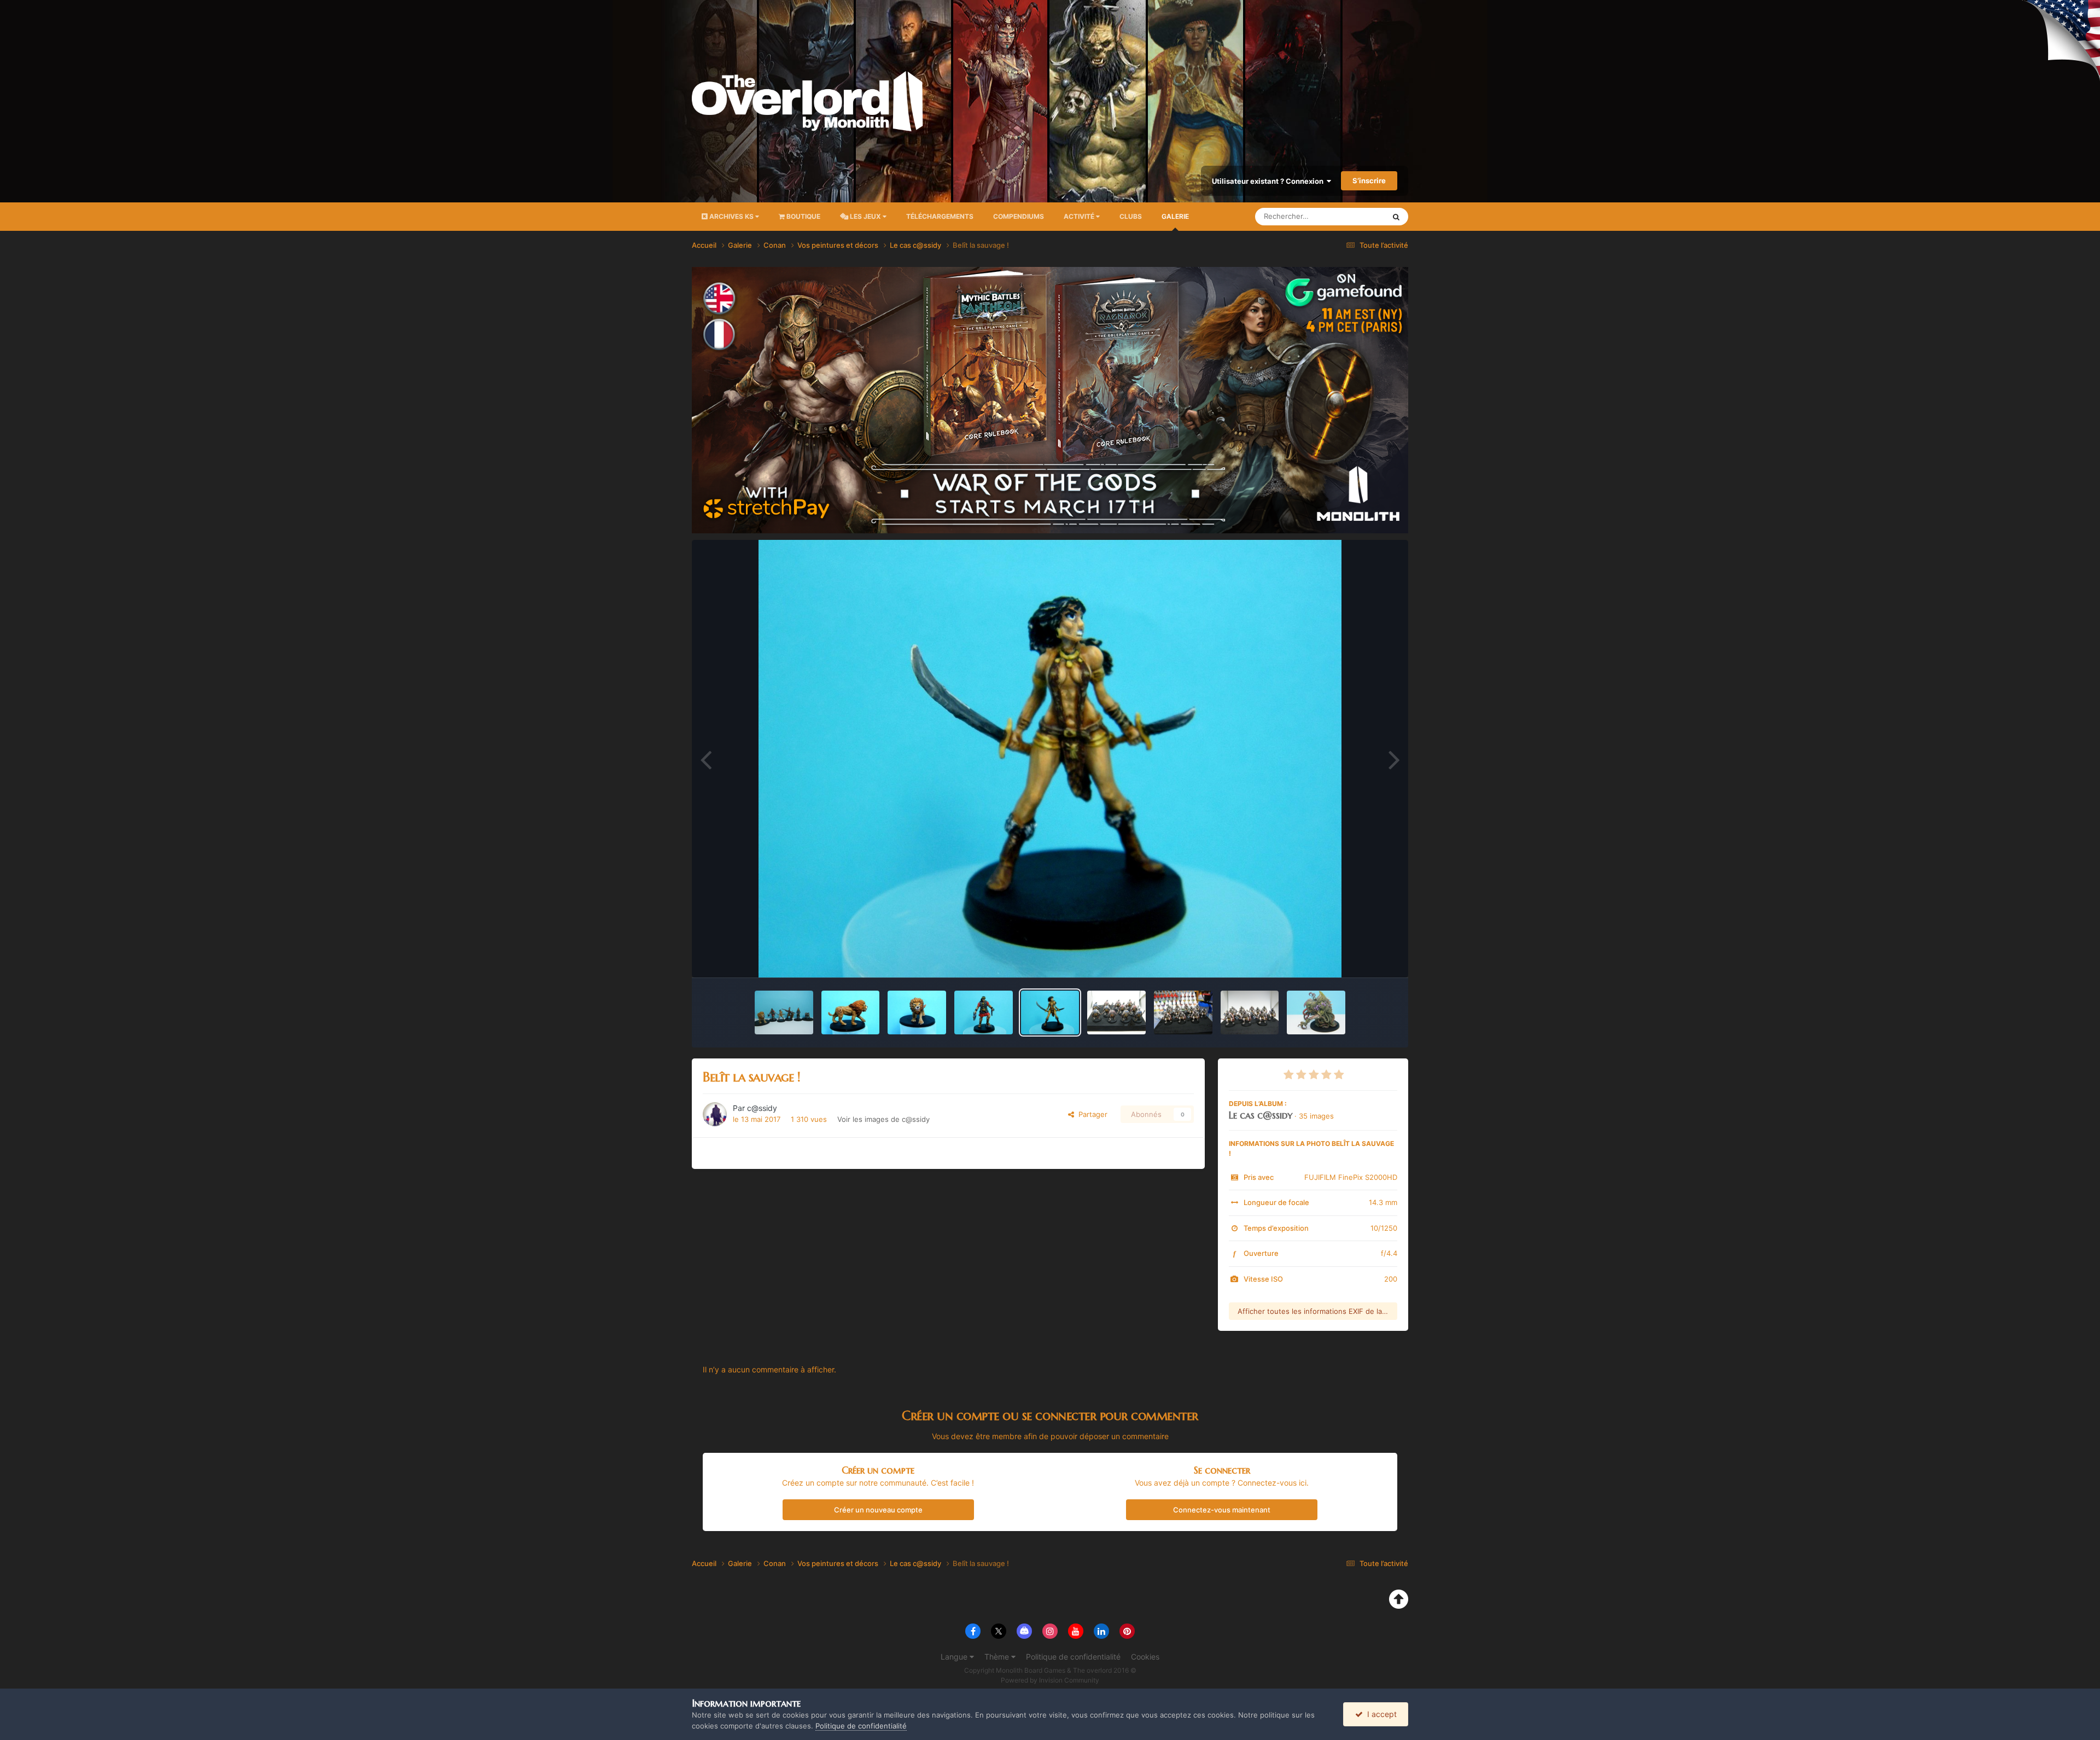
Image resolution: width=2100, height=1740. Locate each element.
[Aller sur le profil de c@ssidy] (715, 1114)
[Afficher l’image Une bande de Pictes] (1250, 1012)
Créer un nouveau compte (878, 1510)
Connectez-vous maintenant (1222, 1510)
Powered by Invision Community (1050, 1680)
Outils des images (1353, 958)
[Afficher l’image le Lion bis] (851, 1012)
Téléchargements (940, 216)
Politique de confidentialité (1073, 1657)
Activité (1080, 216)
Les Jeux (865, 216)
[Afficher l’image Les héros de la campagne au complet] (784, 1012)
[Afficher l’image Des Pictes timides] (1116, 1012)
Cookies (1145, 1657)
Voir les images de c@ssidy (883, 1119)
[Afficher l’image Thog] (1316, 1012)
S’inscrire (1369, 181)
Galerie (1175, 216)
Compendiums (1019, 216)
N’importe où (1350, 216)
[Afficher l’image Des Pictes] (1183, 1012)
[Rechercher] (1396, 217)
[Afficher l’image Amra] (984, 1012)
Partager (1091, 1114)
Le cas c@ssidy (1261, 1115)
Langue (955, 1657)
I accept (1380, 1714)
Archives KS (731, 216)
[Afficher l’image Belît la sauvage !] (1050, 1012)
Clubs (1131, 216)
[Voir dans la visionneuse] (1050, 759)
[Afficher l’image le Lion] (917, 1012)
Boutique (803, 216)
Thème (998, 1657)
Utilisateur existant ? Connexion (1269, 181)
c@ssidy (762, 1108)
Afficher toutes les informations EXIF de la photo (1317, 1311)
